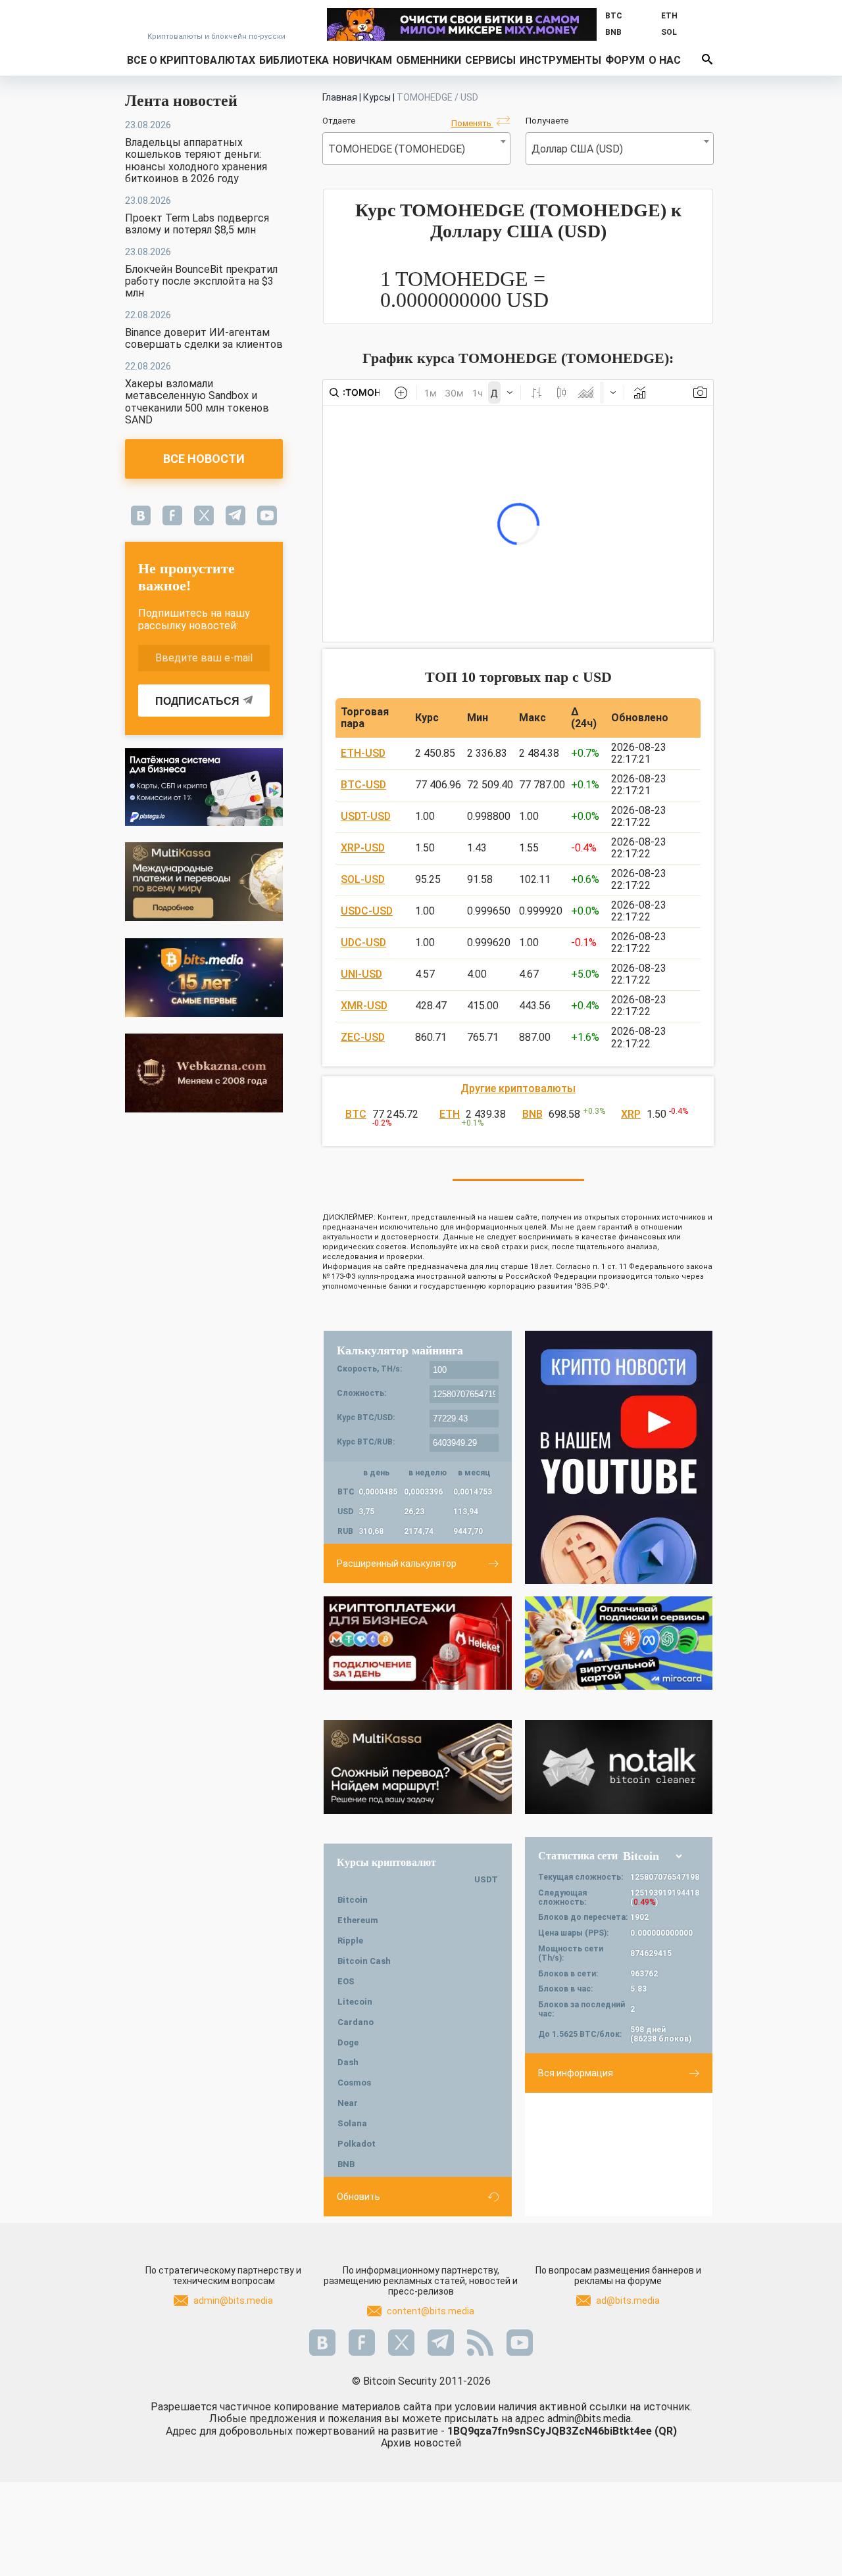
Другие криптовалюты (518, 1088)
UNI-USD (361, 974)
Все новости (204, 459)
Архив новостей (421, 2443)
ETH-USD (363, 753)
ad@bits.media (628, 2301)
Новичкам (362, 60)
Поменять (472, 123)
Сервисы (490, 60)
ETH (450, 1114)
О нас (665, 60)
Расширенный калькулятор (397, 1563)
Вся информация (576, 2073)
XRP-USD (363, 848)
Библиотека (294, 60)
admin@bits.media (233, 2301)
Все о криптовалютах (191, 60)
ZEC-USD (363, 1037)
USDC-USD (367, 911)
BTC (356, 1114)
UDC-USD (363, 942)
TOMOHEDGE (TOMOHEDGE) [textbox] (397, 149)
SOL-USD (363, 879)
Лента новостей (181, 101)
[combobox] (416, 149)
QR (666, 2431)
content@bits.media (431, 2311)
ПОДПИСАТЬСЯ (197, 701)
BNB (532, 1114)
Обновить (359, 2197)
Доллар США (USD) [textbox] (577, 149)
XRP (631, 1114)
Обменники (429, 60)
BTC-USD (363, 785)
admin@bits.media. (590, 2419)
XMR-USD (364, 1006)
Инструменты (560, 60)
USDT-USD (366, 816)
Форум (625, 60)
